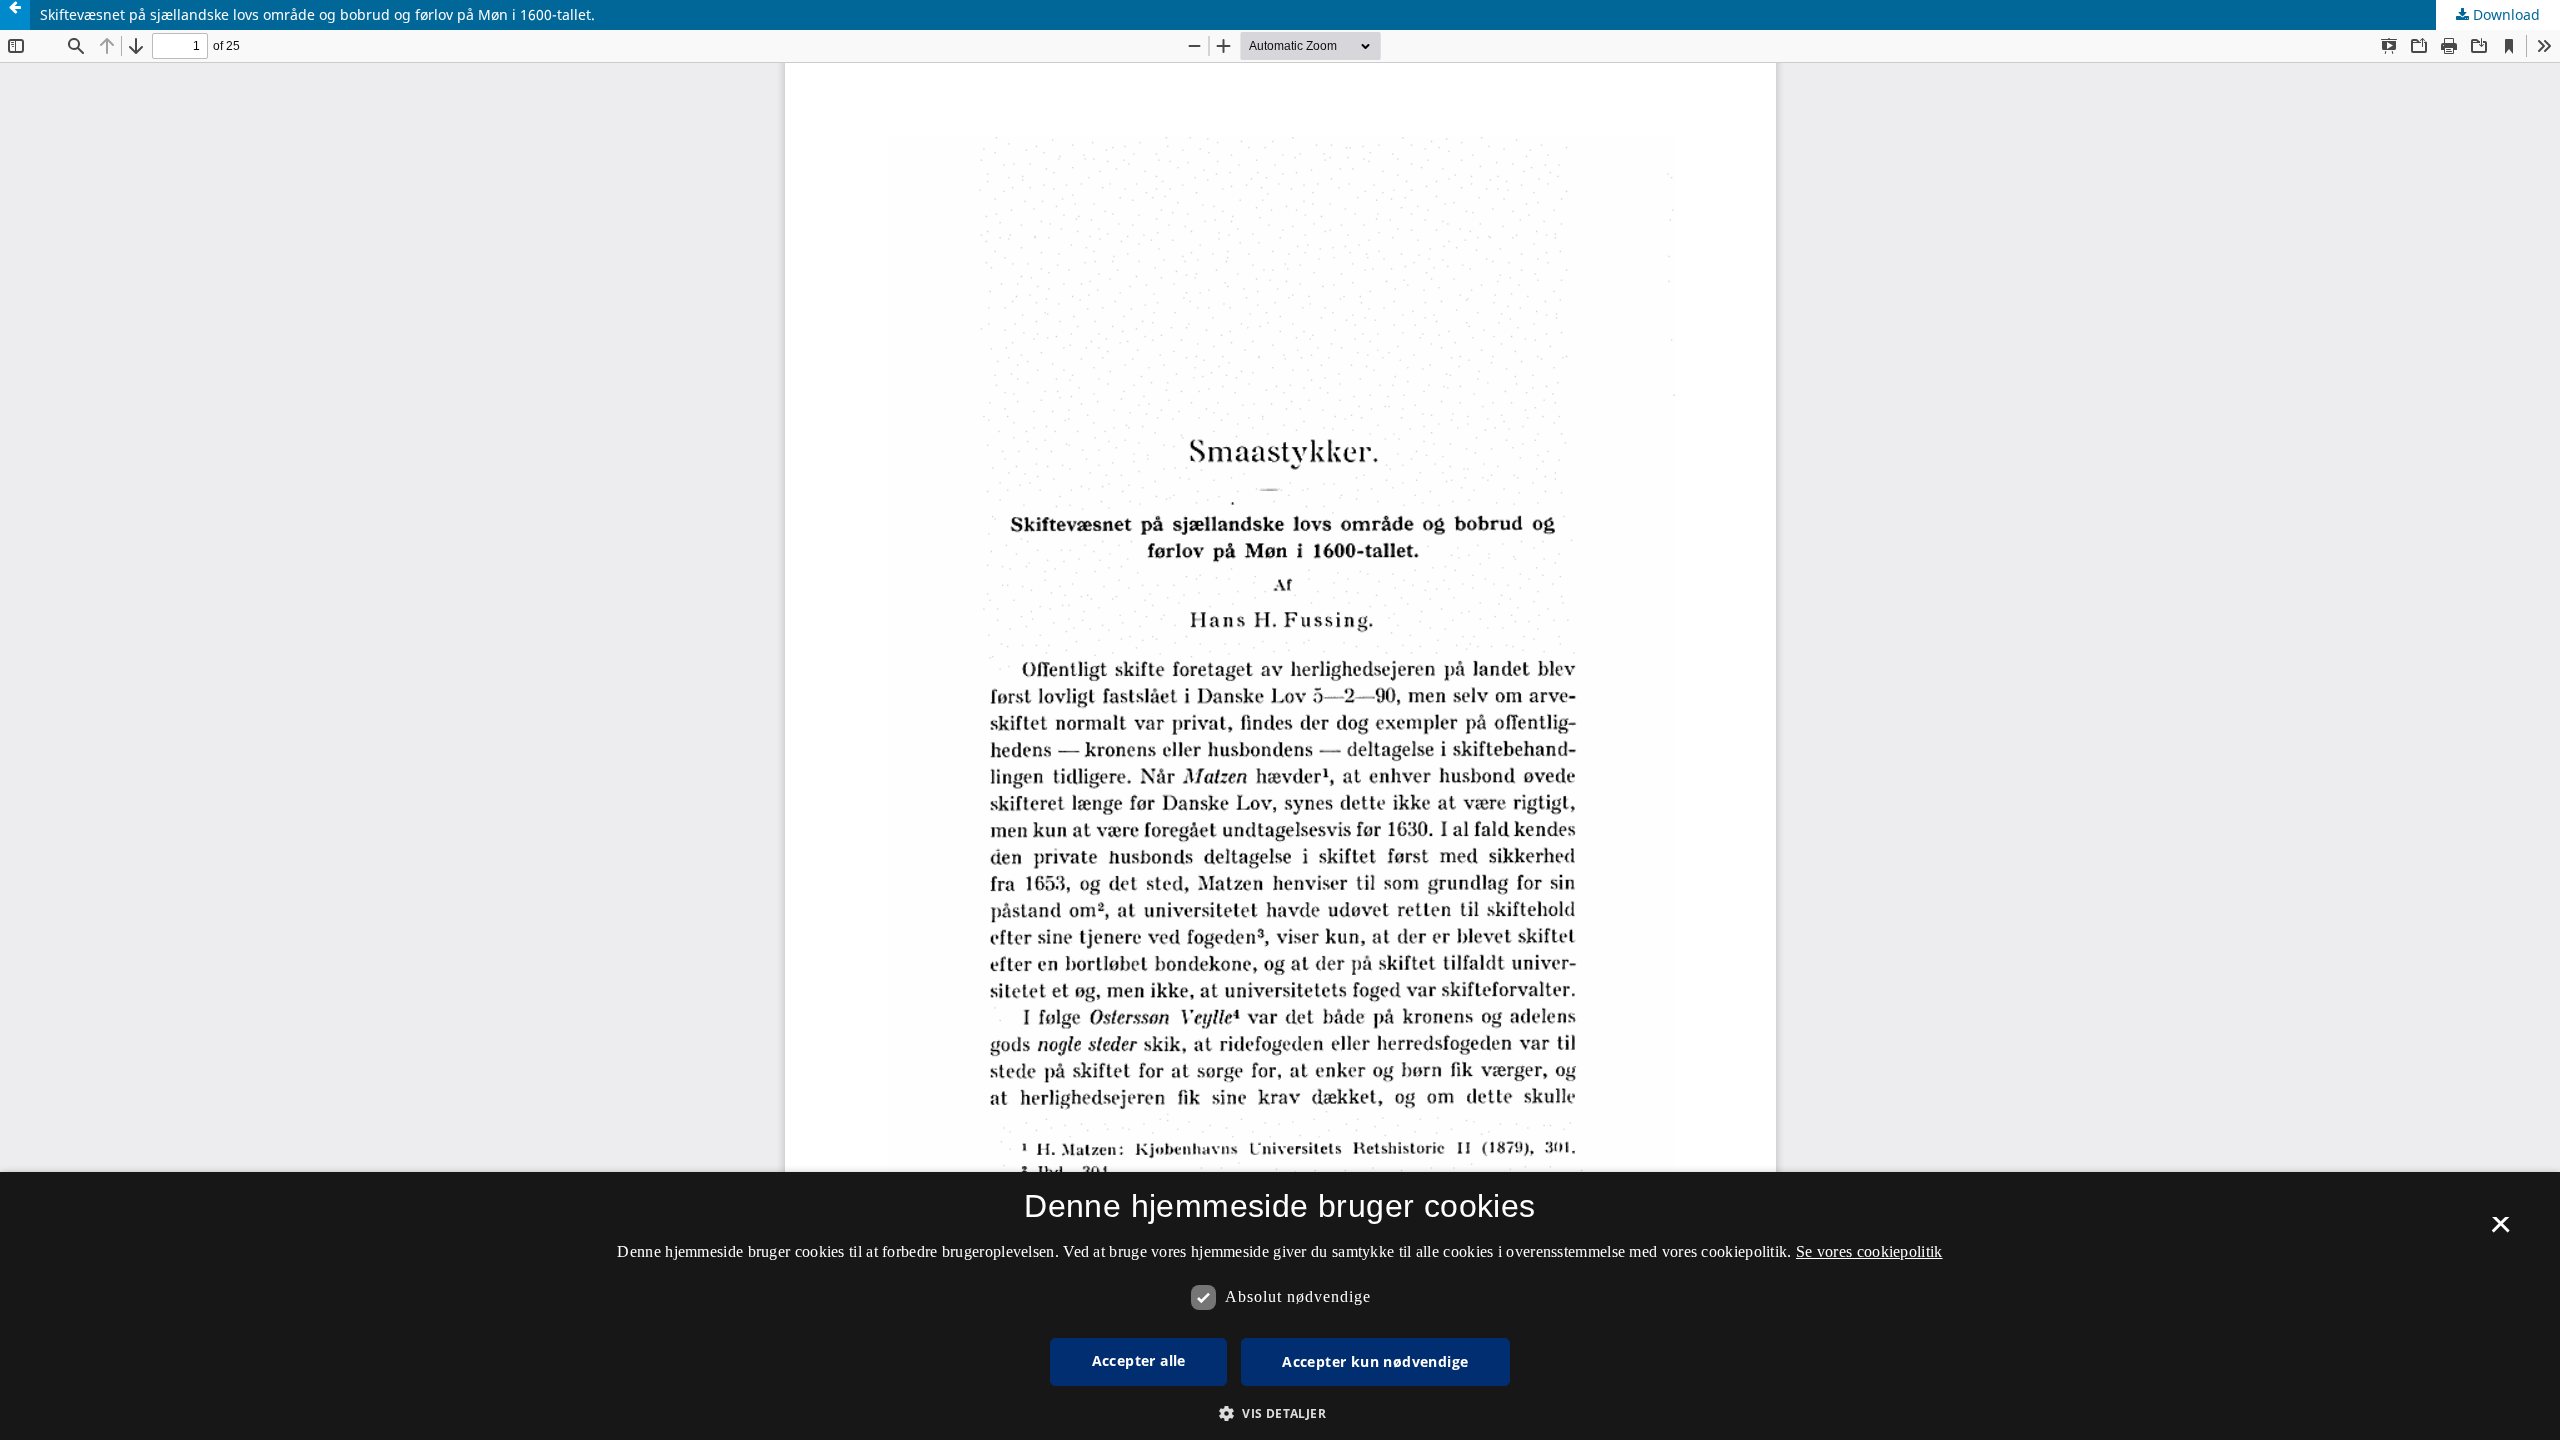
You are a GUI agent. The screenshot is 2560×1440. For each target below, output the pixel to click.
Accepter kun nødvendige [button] (1375, 1361)
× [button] (2500, 1231)
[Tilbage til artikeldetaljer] (15, 15)
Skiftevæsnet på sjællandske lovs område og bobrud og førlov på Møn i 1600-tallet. (317, 14)
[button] (1280, 1413)
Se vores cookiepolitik (1869, 1251)
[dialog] (1280, 1306)
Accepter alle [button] (1139, 1360)
